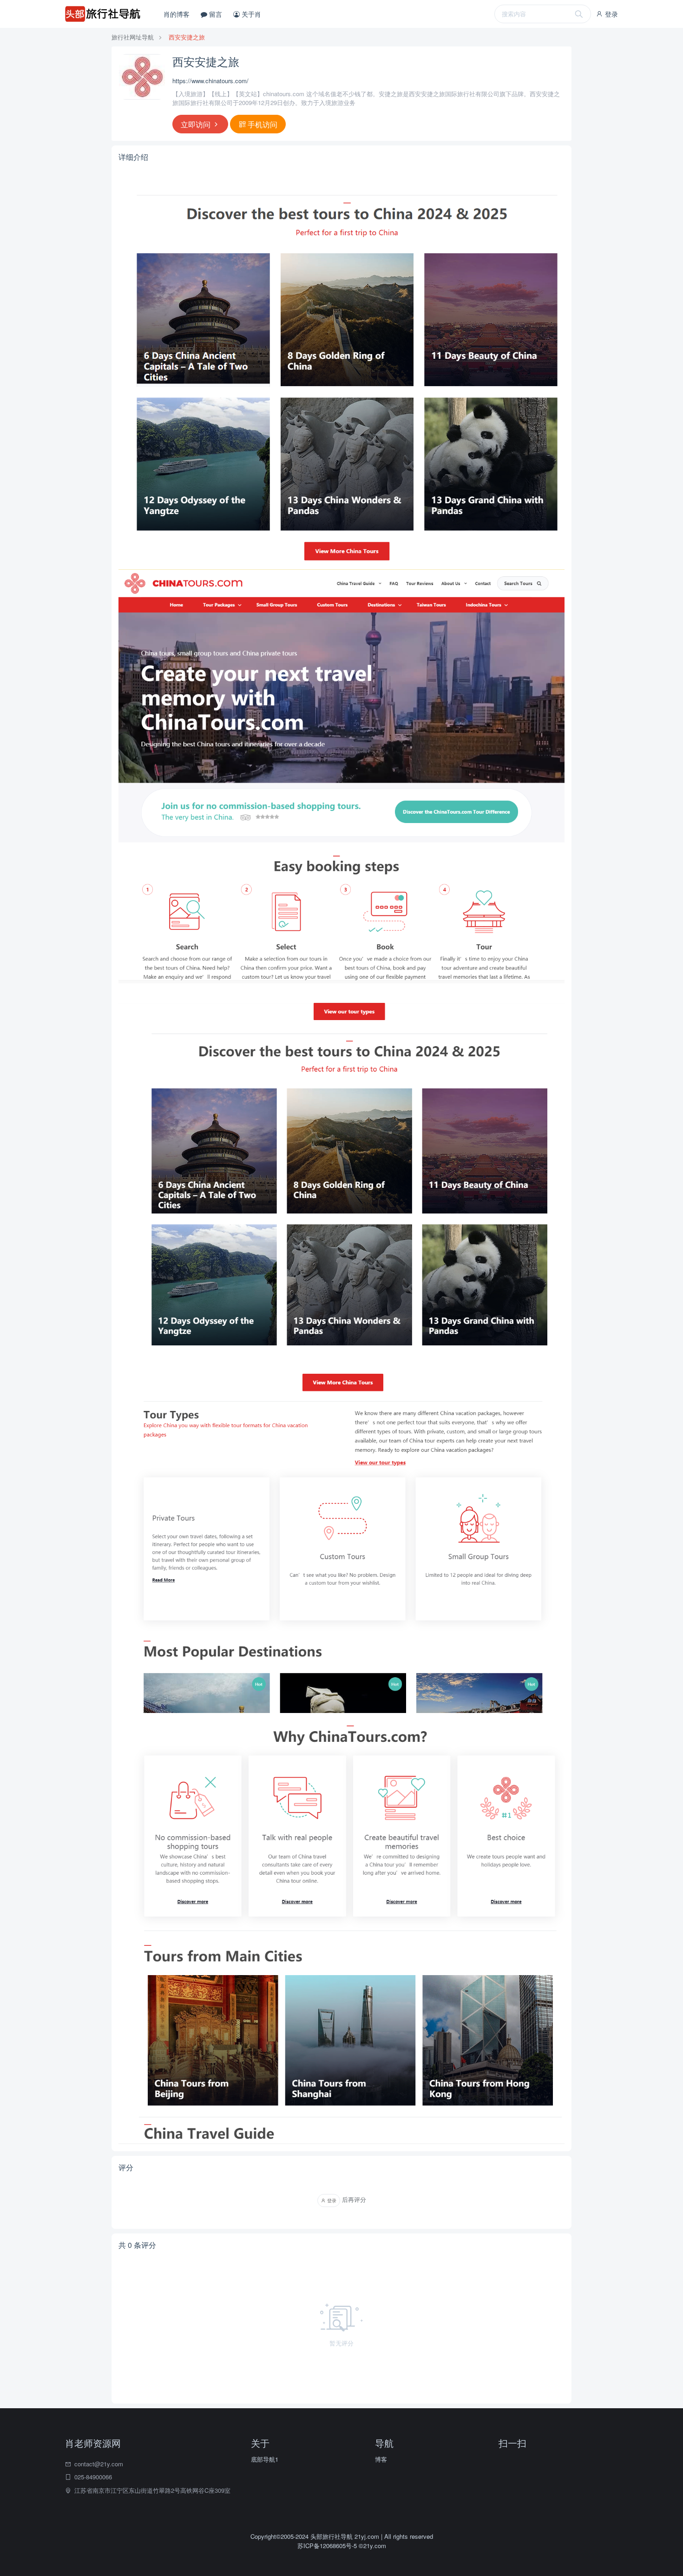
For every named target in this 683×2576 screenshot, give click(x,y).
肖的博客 (177, 14)
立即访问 (197, 124)
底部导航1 (265, 2459)
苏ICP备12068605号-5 (328, 2546)
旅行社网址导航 (133, 37)
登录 (611, 14)
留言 (215, 14)
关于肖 (250, 14)
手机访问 (262, 124)
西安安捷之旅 (187, 37)
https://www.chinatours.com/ (210, 81)
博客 (381, 2459)
